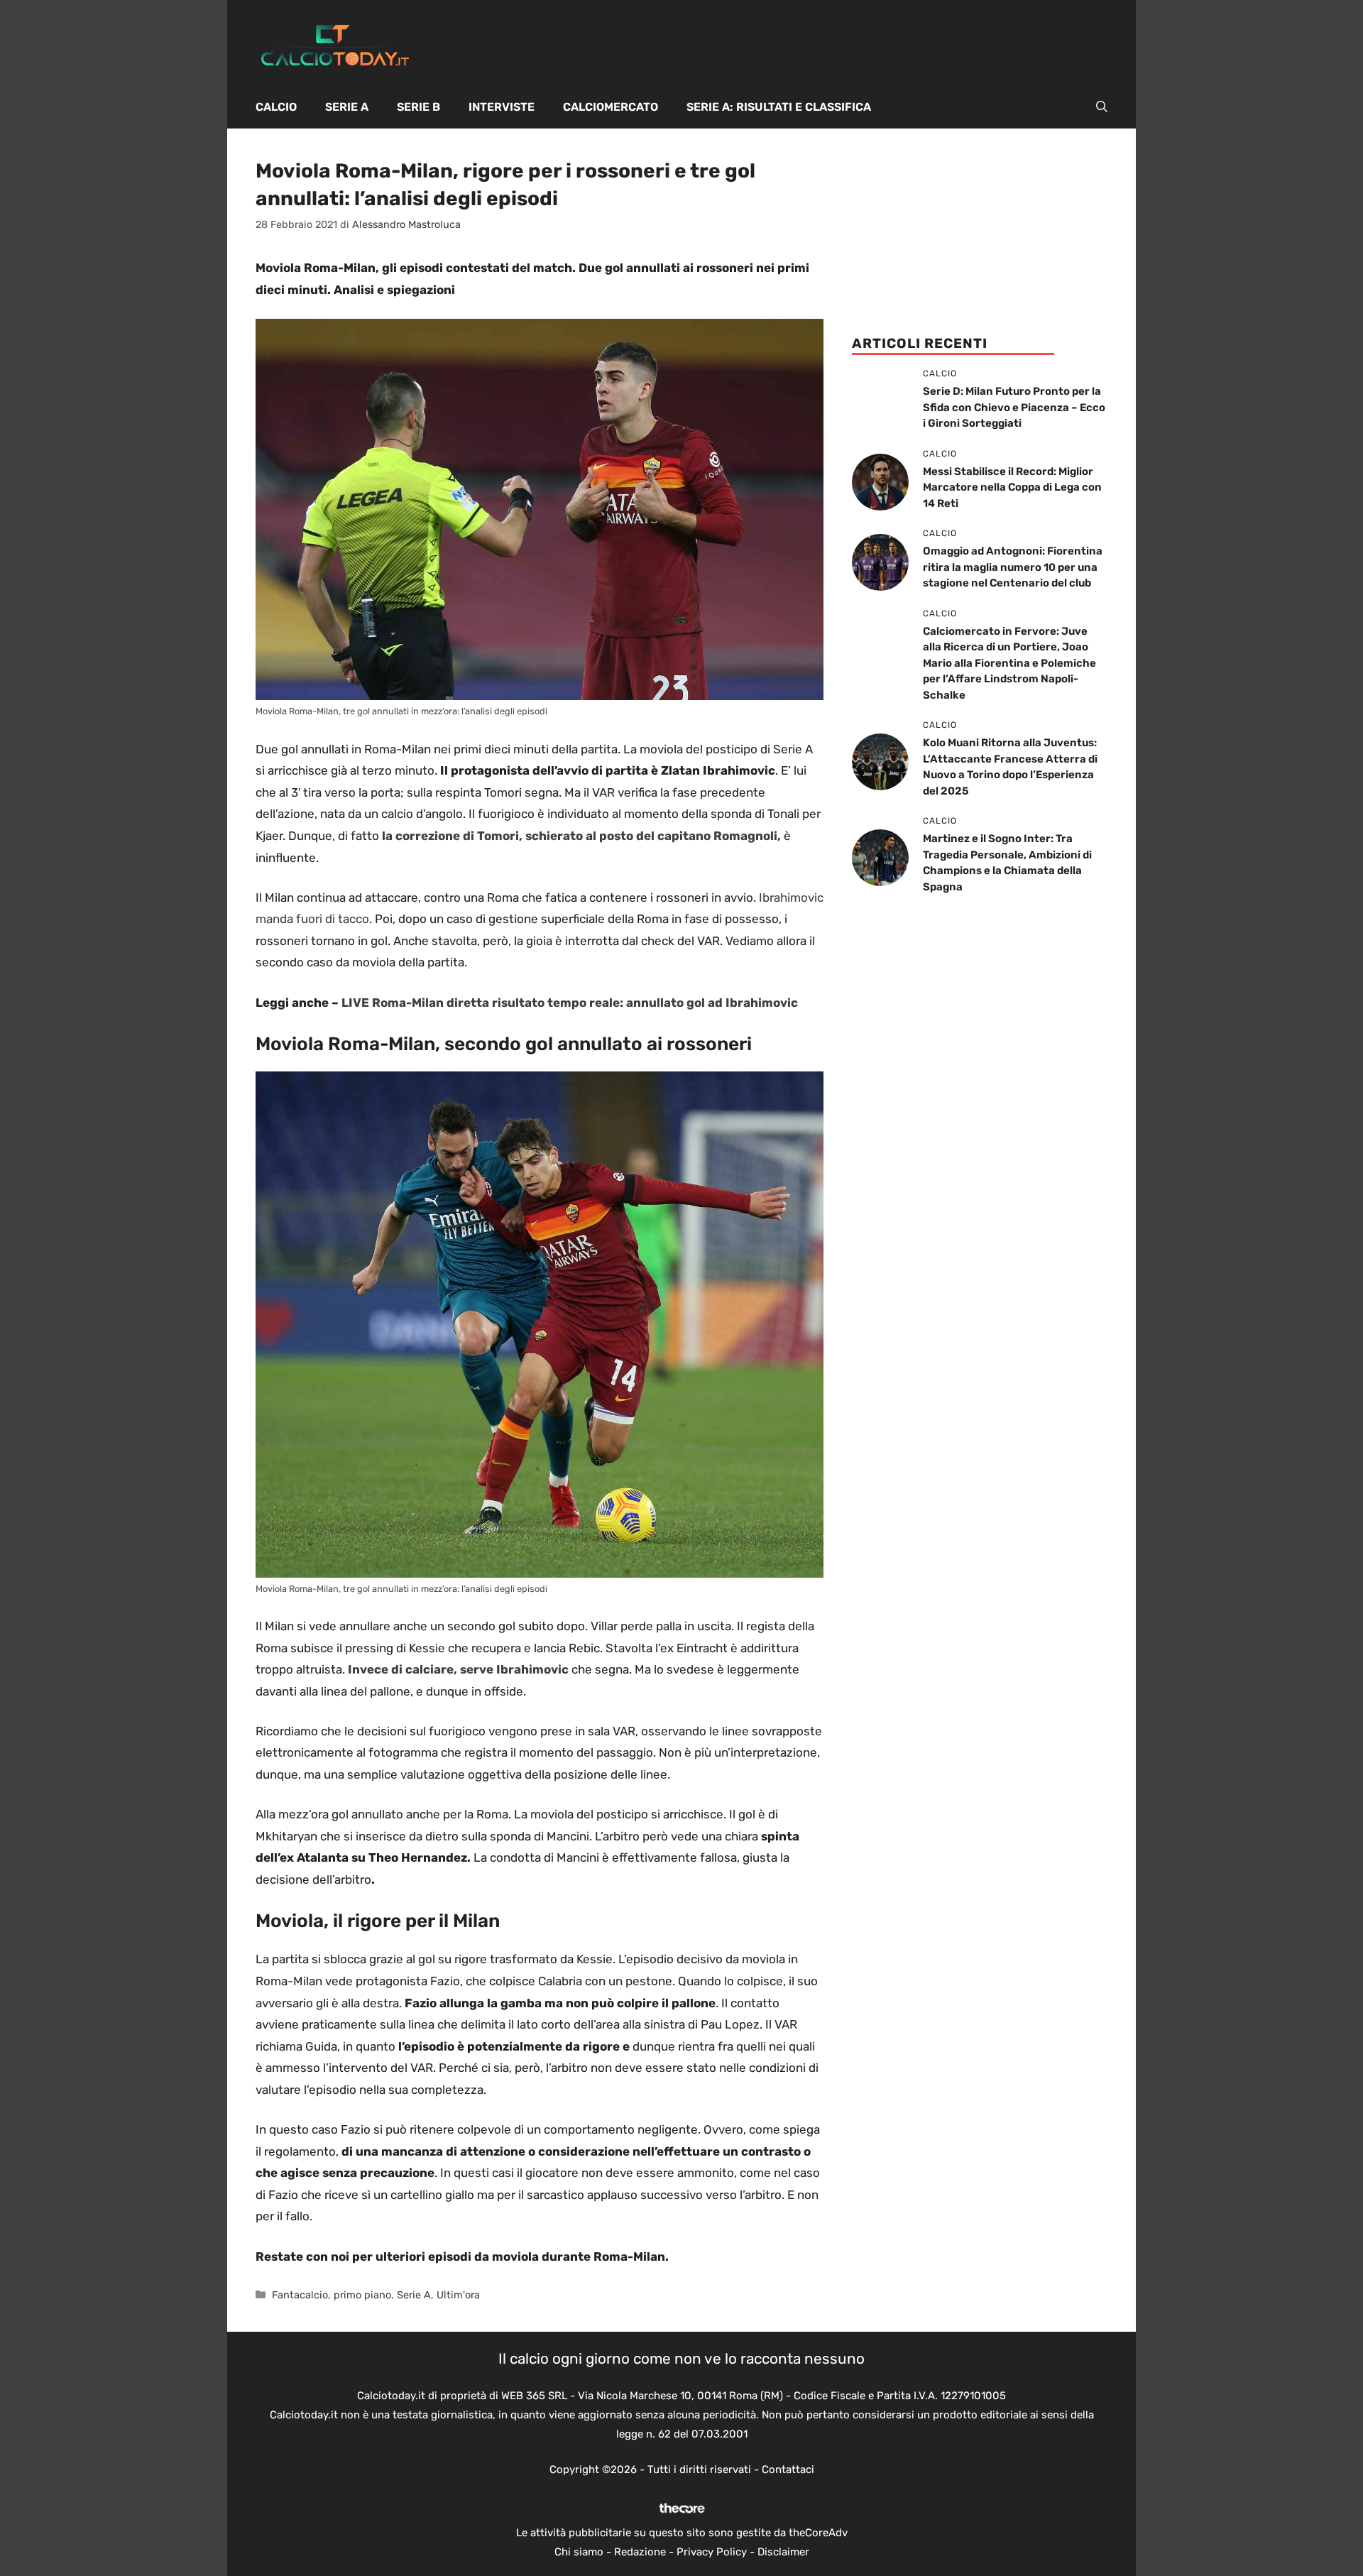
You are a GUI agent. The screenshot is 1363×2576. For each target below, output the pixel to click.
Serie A (347, 107)
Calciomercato (611, 107)
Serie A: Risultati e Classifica (779, 107)
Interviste (502, 107)
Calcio (276, 107)
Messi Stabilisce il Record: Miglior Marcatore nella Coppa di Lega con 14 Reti (1012, 487)
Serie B (418, 107)
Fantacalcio (300, 2295)
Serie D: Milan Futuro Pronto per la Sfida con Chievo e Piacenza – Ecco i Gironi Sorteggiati (1014, 407)
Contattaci (788, 2469)
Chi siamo (579, 2552)
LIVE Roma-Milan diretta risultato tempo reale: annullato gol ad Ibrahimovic (570, 1003)
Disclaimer (783, 2552)
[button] (1102, 107)
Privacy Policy (712, 2552)
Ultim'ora (458, 2295)
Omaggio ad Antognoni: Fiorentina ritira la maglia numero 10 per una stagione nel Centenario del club (1013, 567)
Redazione (640, 2552)
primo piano (362, 2295)
